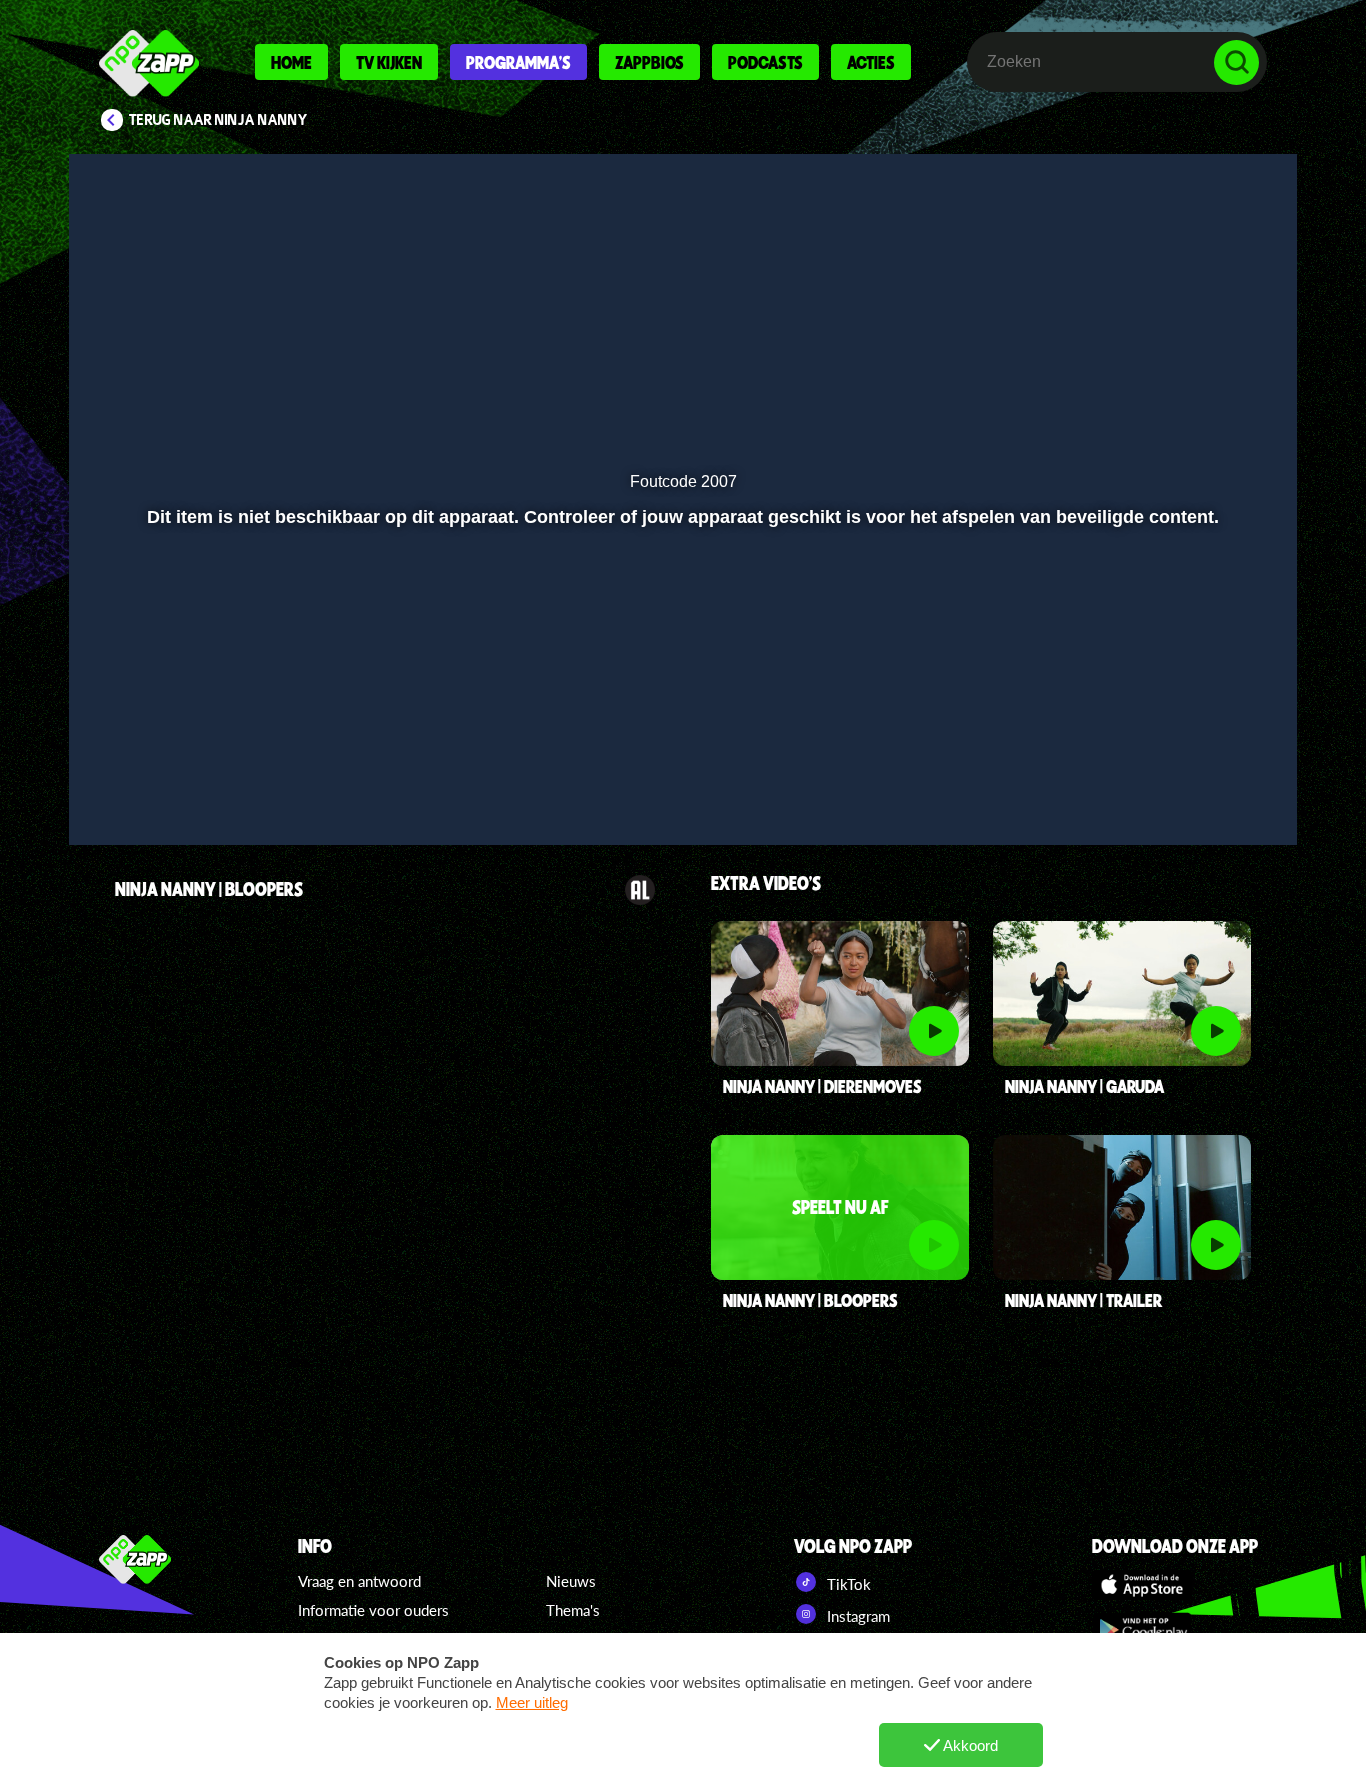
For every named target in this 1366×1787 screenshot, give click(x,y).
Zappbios (649, 62)
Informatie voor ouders (373, 1610)
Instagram (856, 1616)
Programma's (518, 62)
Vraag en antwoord (359, 1581)
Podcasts (765, 62)
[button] (109, 801)
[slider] (680, 759)
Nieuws (571, 1581)
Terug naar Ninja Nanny (218, 120)
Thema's (573, 1610)
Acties (871, 62)
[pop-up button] (1214, 801)
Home (291, 62)
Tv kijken (389, 62)
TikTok (847, 1584)
